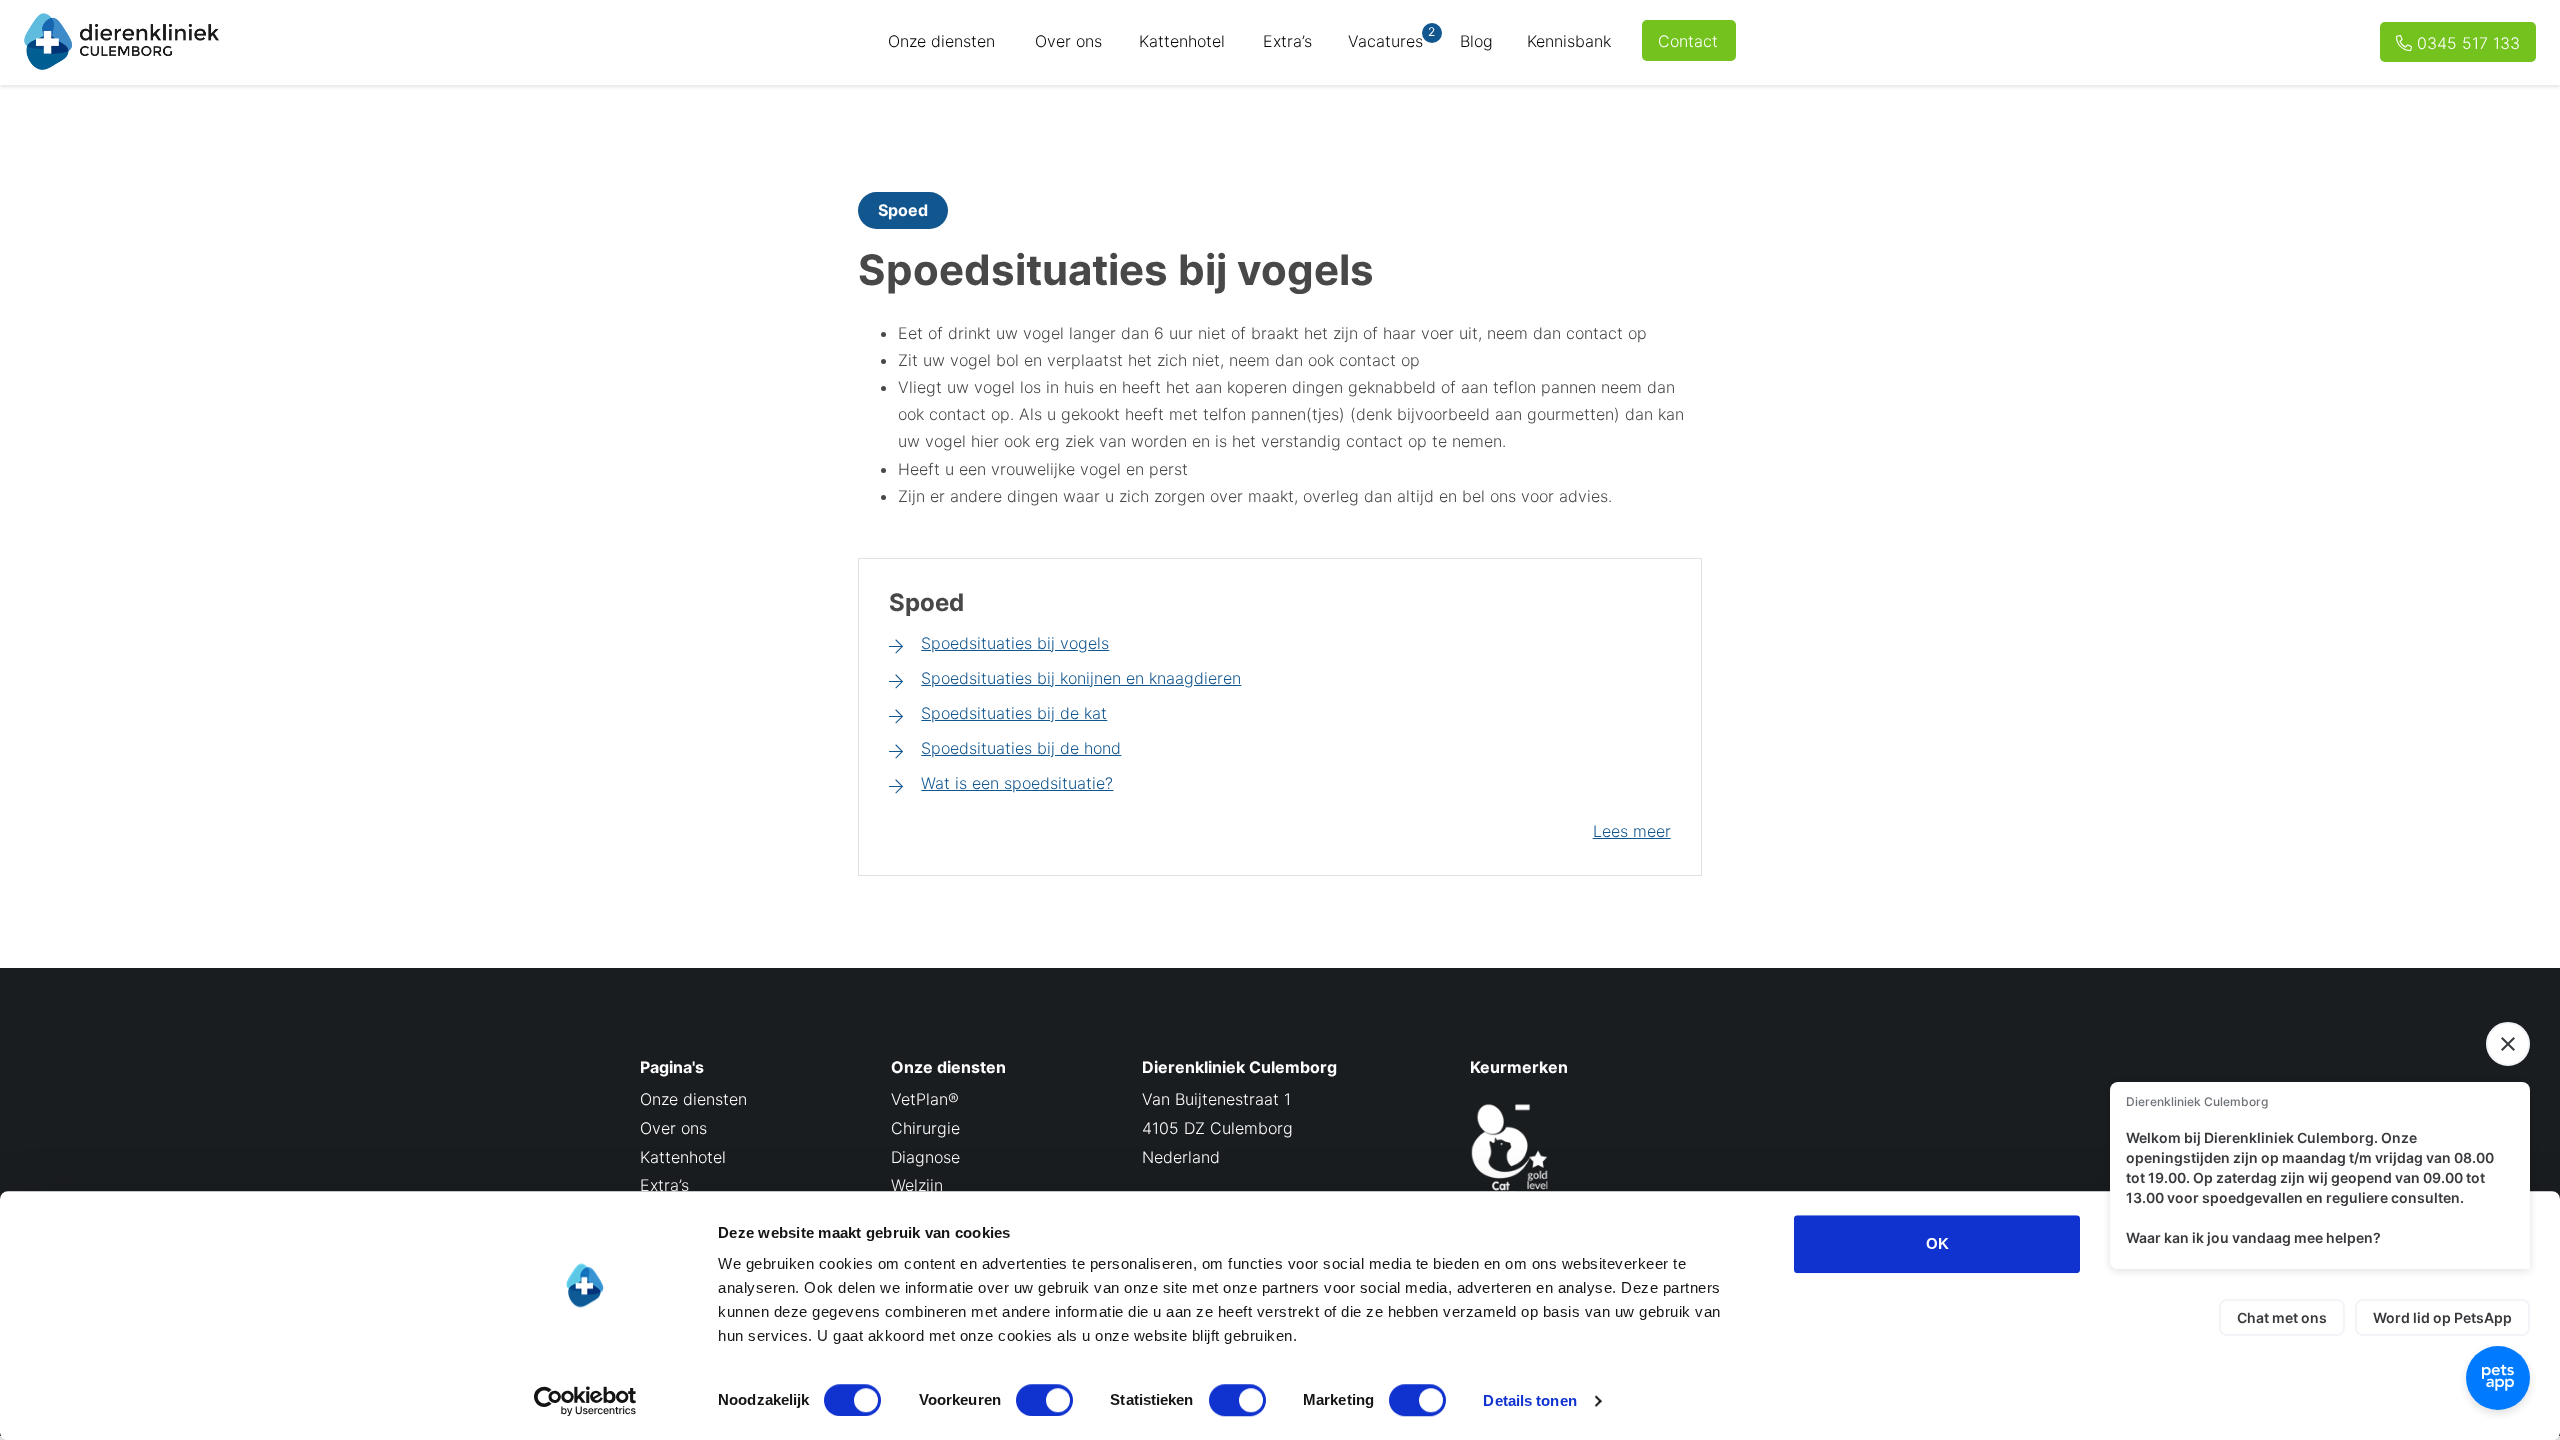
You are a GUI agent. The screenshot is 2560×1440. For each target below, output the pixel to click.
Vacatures (1391, 38)
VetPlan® (925, 1099)
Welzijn (917, 1185)
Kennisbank (1569, 41)
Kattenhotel (1182, 41)
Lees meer (1632, 831)
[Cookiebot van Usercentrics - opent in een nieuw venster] (585, 1401)
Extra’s (1287, 41)
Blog (1476, 41)
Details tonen (1529, 1400)
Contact (1688, 41)
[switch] (1044, 1400)
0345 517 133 (2468, 43)
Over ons (1068, 41)
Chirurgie (925, 1128)
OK (1937, 1243)
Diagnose (925, 1157)
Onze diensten (941, 41)
